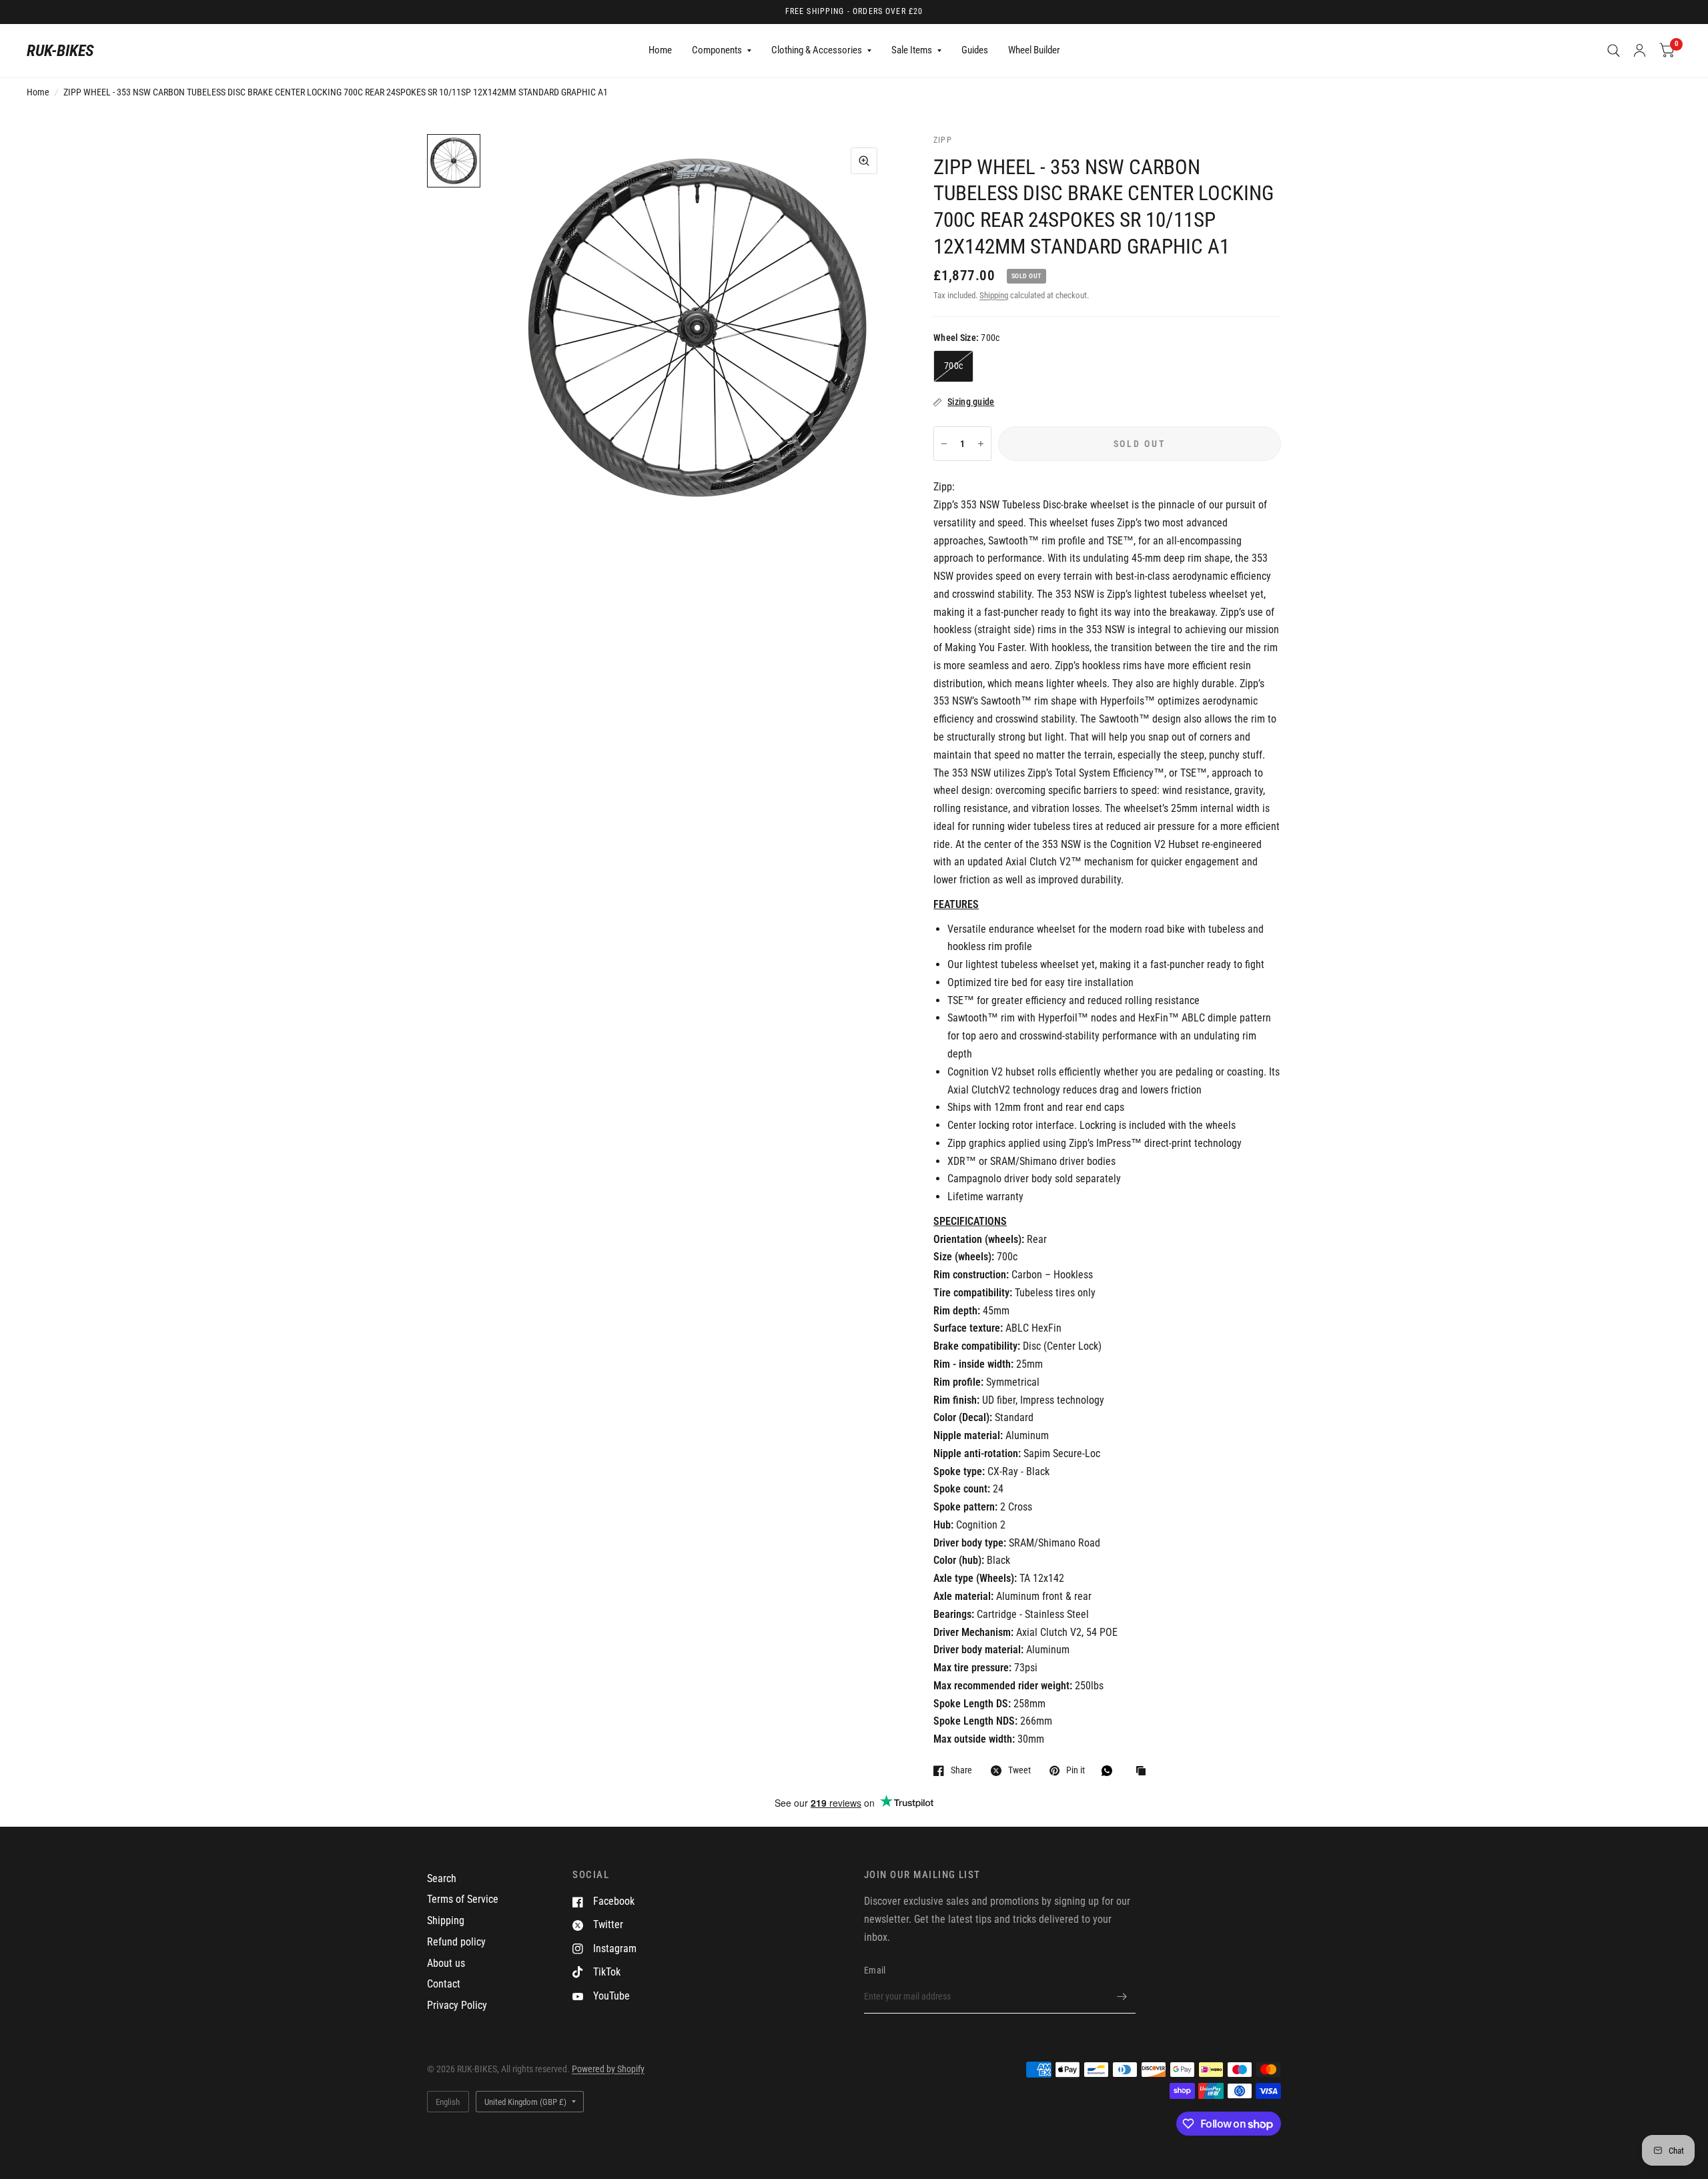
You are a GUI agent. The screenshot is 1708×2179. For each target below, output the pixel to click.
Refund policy (456, 1942)
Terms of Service (463, 1899)
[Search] (1614, 51)
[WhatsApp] (1110, 1771)
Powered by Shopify (608, 2069)
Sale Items (912, 50)
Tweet (1019, 1770)
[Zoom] (864, 161)
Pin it (1076, 1770)
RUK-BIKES (60, 51)
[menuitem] (660, 51)
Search (442, 1878)
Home (660, 50)
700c (953, 366)
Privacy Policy (457, 2005)
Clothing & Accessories (817, 50)
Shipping (994, 295)
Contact (444, 1984)
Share (961, 1770)
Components (717, 50)
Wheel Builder (1034, 50)
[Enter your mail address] (1122, 1996)
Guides (975, 50)
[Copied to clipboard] (1144, 1772)
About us (446, 1963)
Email (875, 1970)
